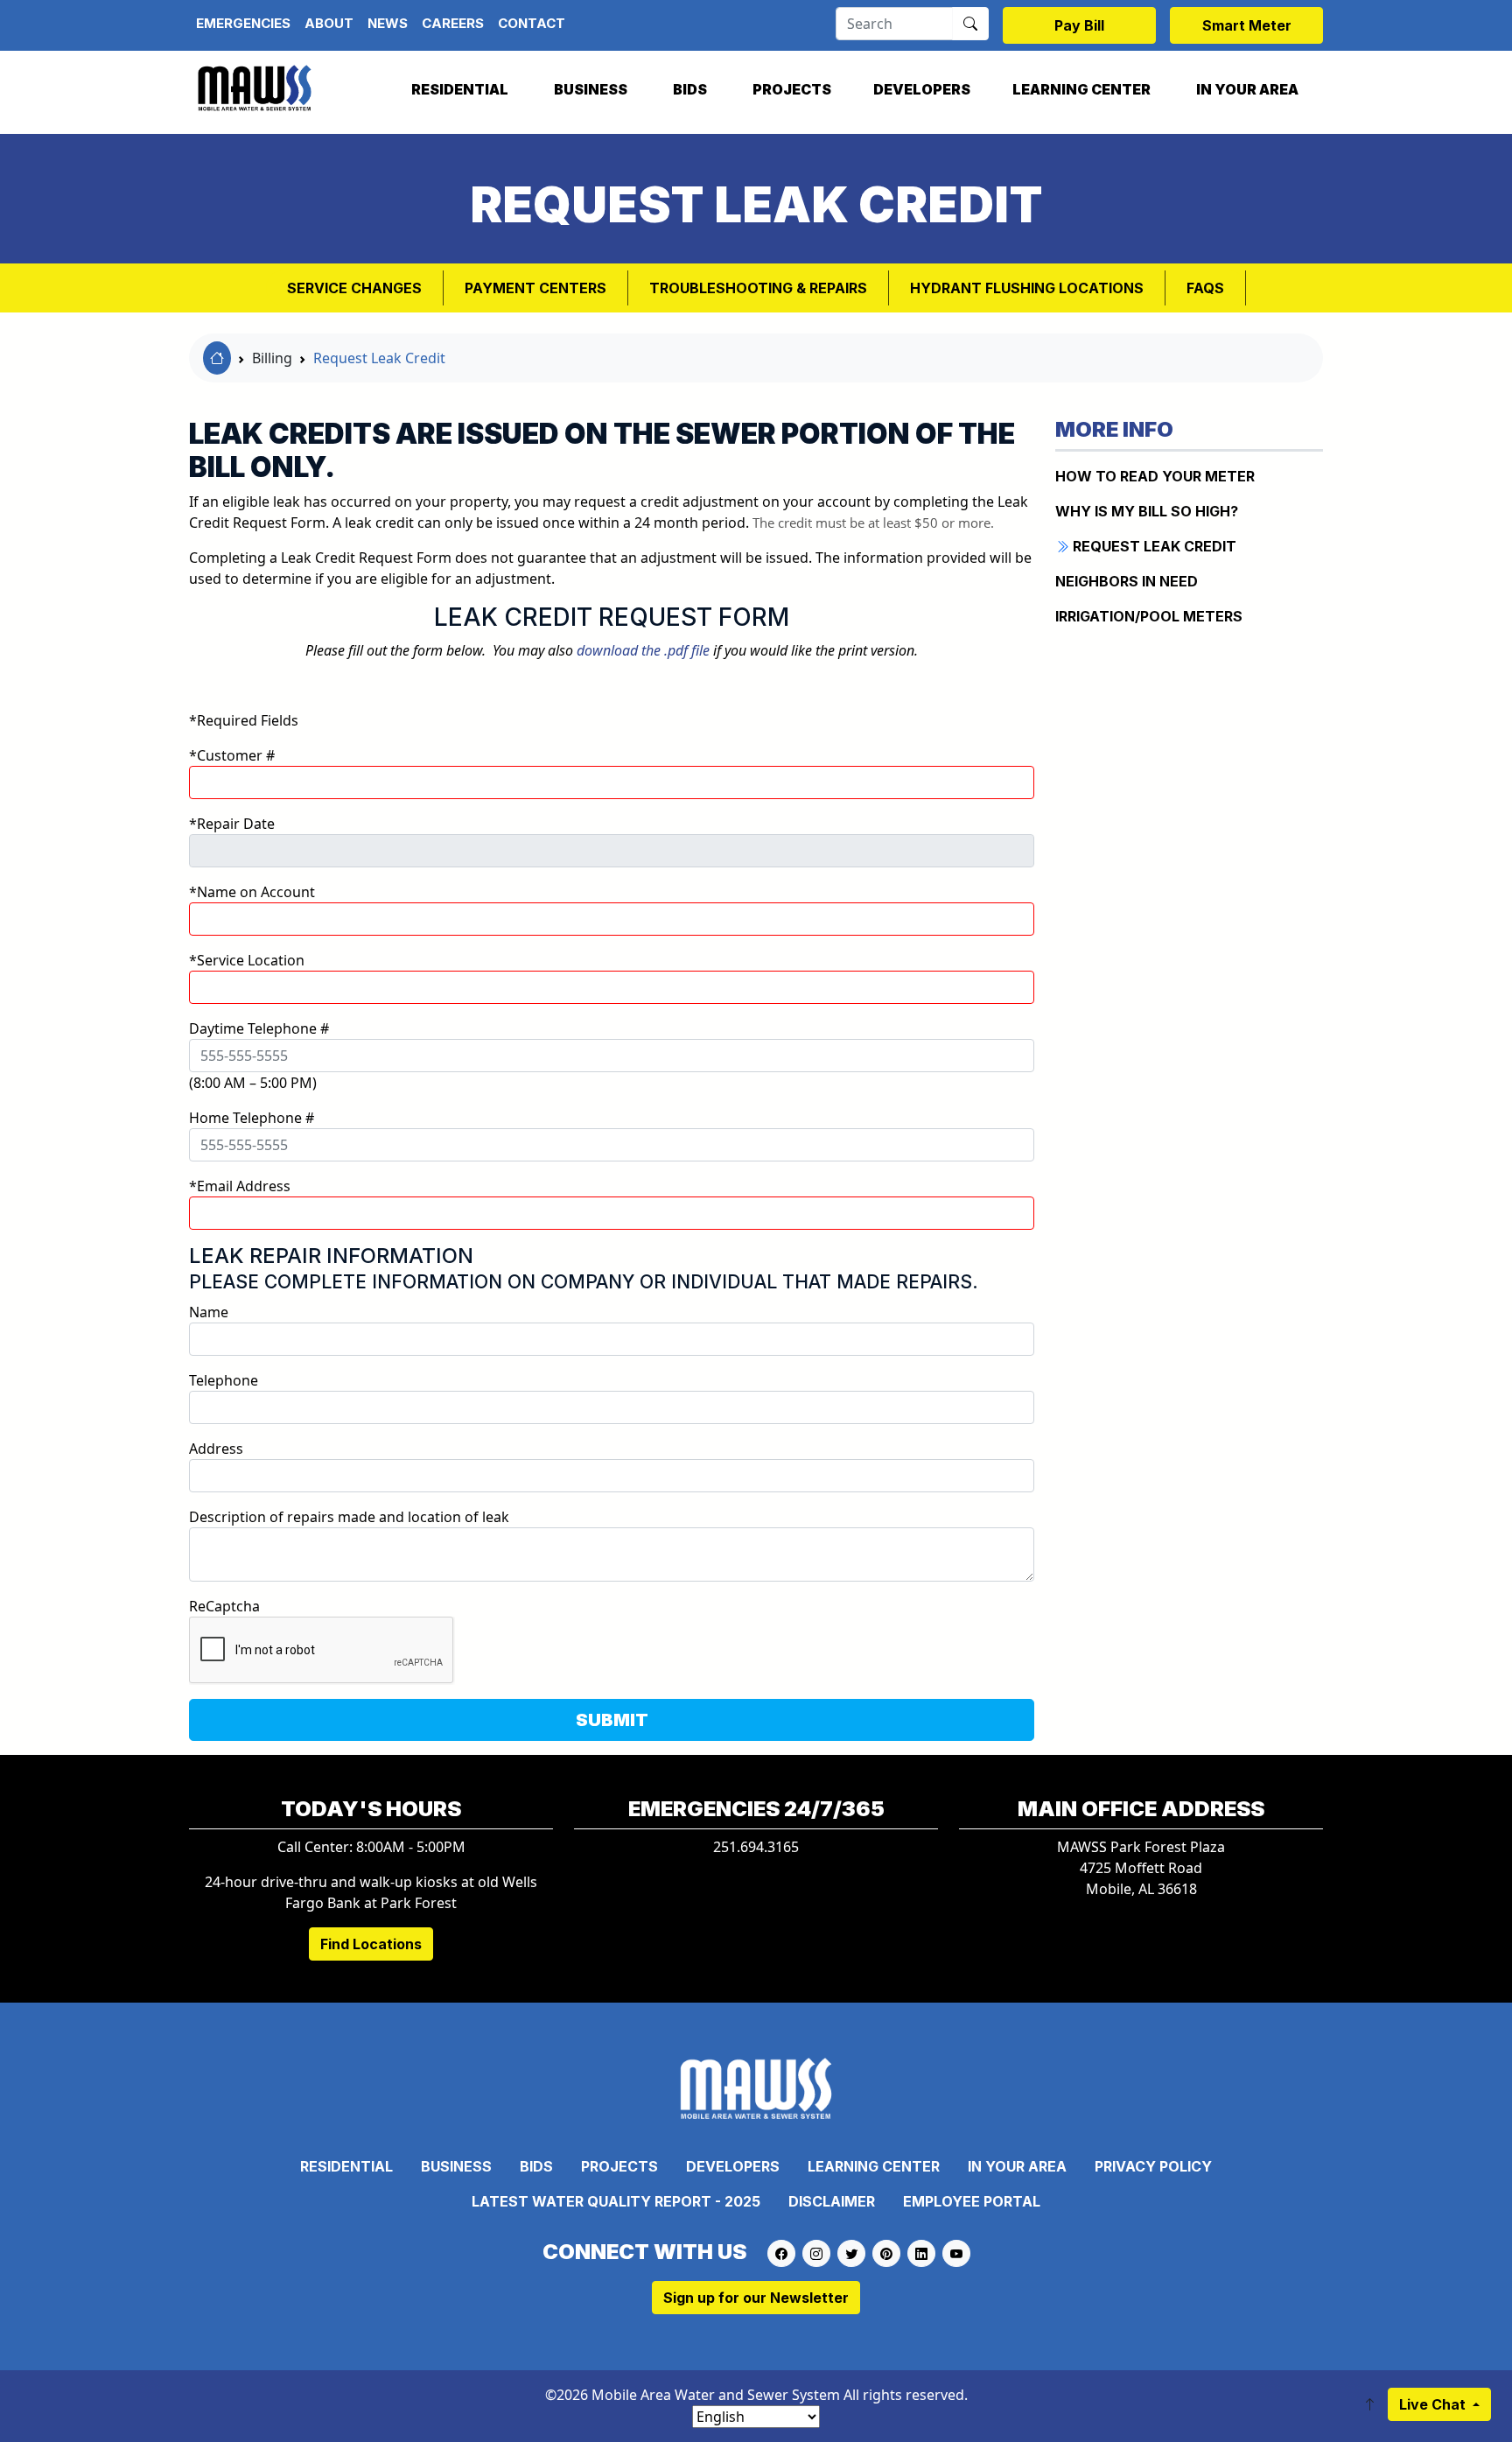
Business (591, 89)
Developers (922, 89)
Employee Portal (972, 2201)
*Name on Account (252, 892)
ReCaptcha (224, 1606)
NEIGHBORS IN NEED (1127, 581)
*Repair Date (232, 824)
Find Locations (371, 1944)
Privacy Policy (1153, 2166)
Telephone (224, 1380)
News (388, 23)
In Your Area (1247, 89)
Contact (532, 23)
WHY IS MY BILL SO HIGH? (1147, 511)
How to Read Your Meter (1155, 476)
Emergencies (243, 23)
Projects (792, 89)
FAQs (1205, 288)
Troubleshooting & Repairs (758, 288)
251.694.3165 (756, 1847)
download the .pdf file (643, 650)
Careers (453, 23)
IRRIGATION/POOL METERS (1149, 616)
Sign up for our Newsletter (756, 2298)
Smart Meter (1247, 25)
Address (216, 1449)
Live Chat (1434, 2404)
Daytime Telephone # (259, 1028)
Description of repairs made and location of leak (349, 1517)
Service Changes (354, 288)
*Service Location (247, 960)
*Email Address (240, 1186)
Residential (460, 89)
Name (209, 1312)
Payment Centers (535, 288)
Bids (690, 89)
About (329, 23)
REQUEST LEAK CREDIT (1153, 546)
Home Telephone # (252, 1118)
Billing (272, 358)
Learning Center (1081, 89)
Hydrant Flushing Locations (1027, 288)
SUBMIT (612, 1720)
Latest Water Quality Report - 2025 (616, 2201)
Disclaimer (832, 2201)
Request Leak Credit (379, 358)
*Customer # (232, 755)
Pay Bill (1079, 25)
